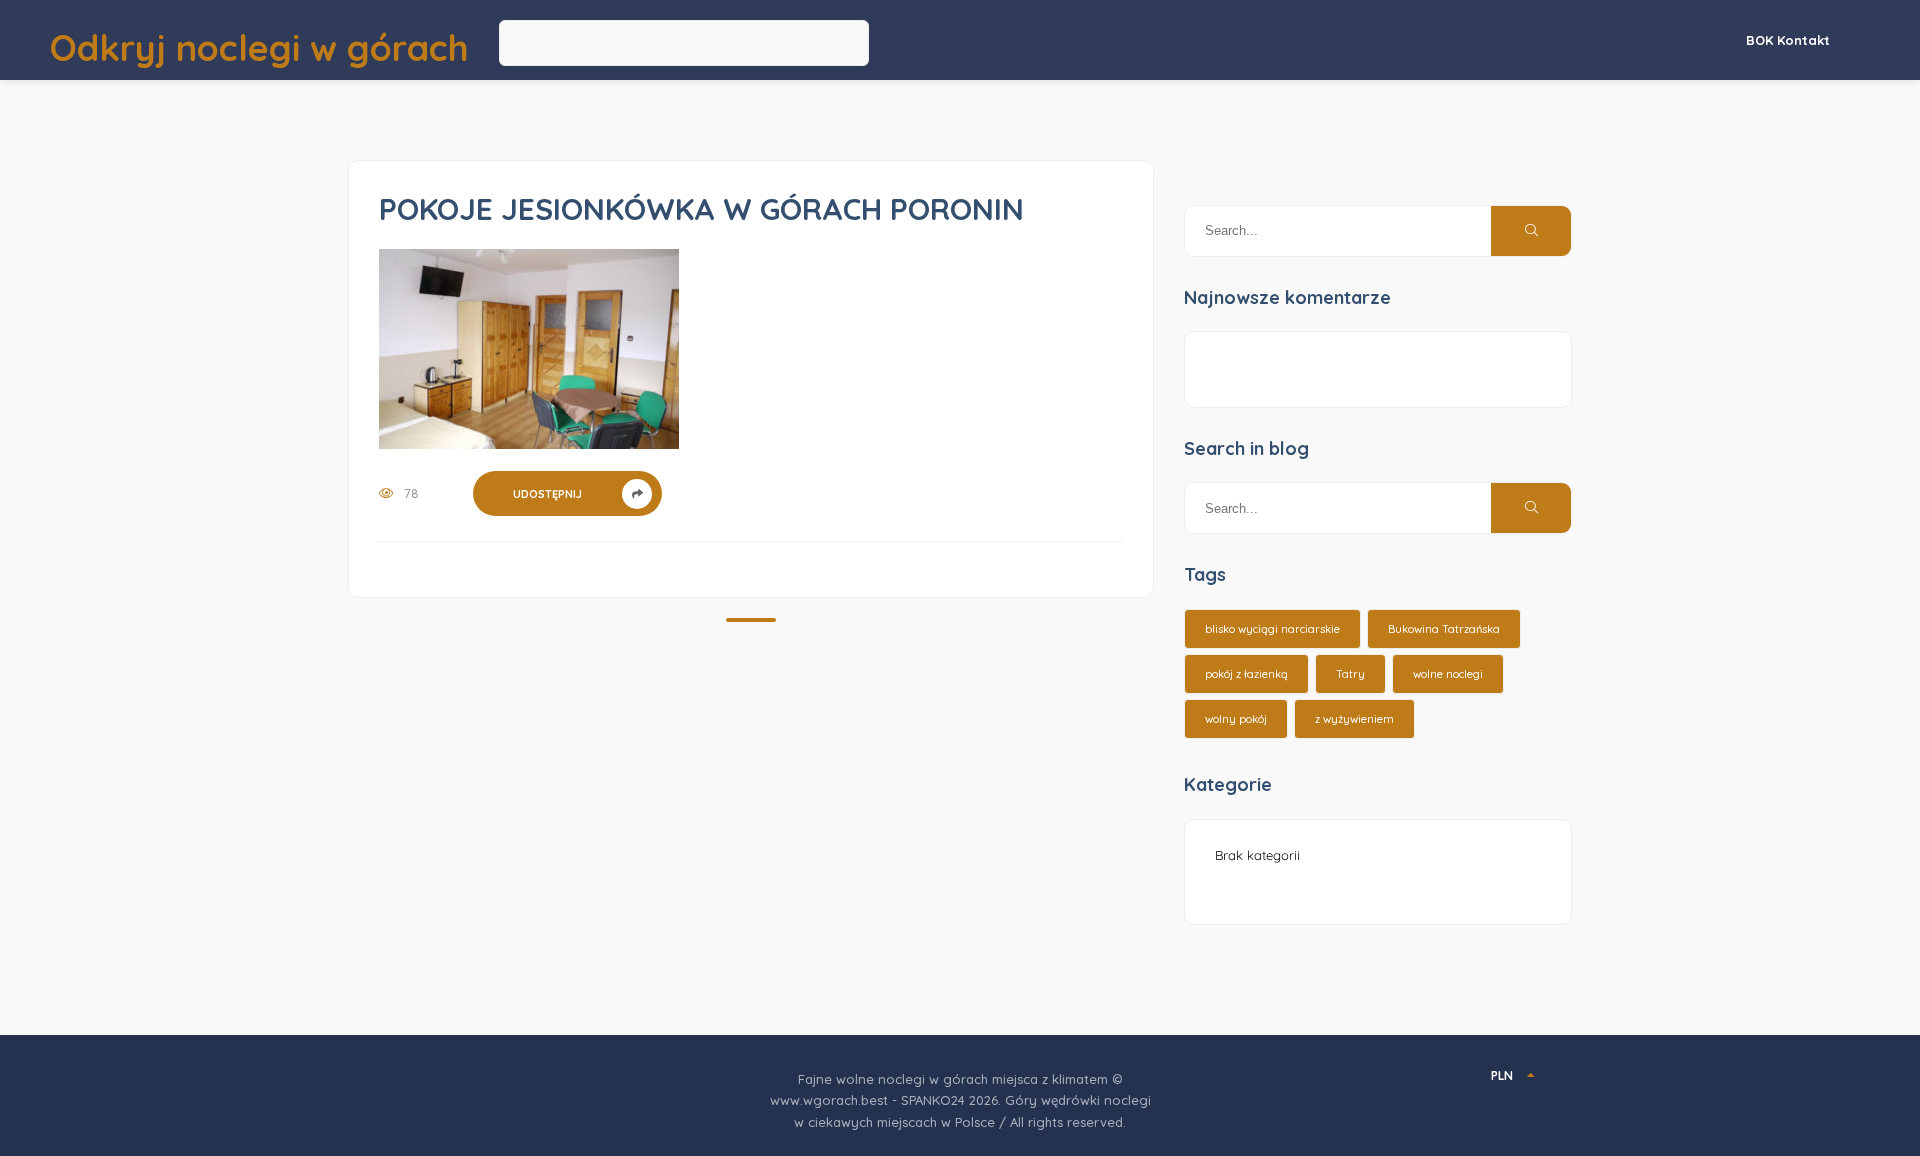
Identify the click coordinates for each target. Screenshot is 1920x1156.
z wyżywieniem (1354, 719)
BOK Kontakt (1788, 40)
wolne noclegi (1448, 674)
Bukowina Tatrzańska (1444, 629)
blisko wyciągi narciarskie (1272, 629)
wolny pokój (1236, 719)
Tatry (1350, 674)
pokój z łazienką (1246, 674)
